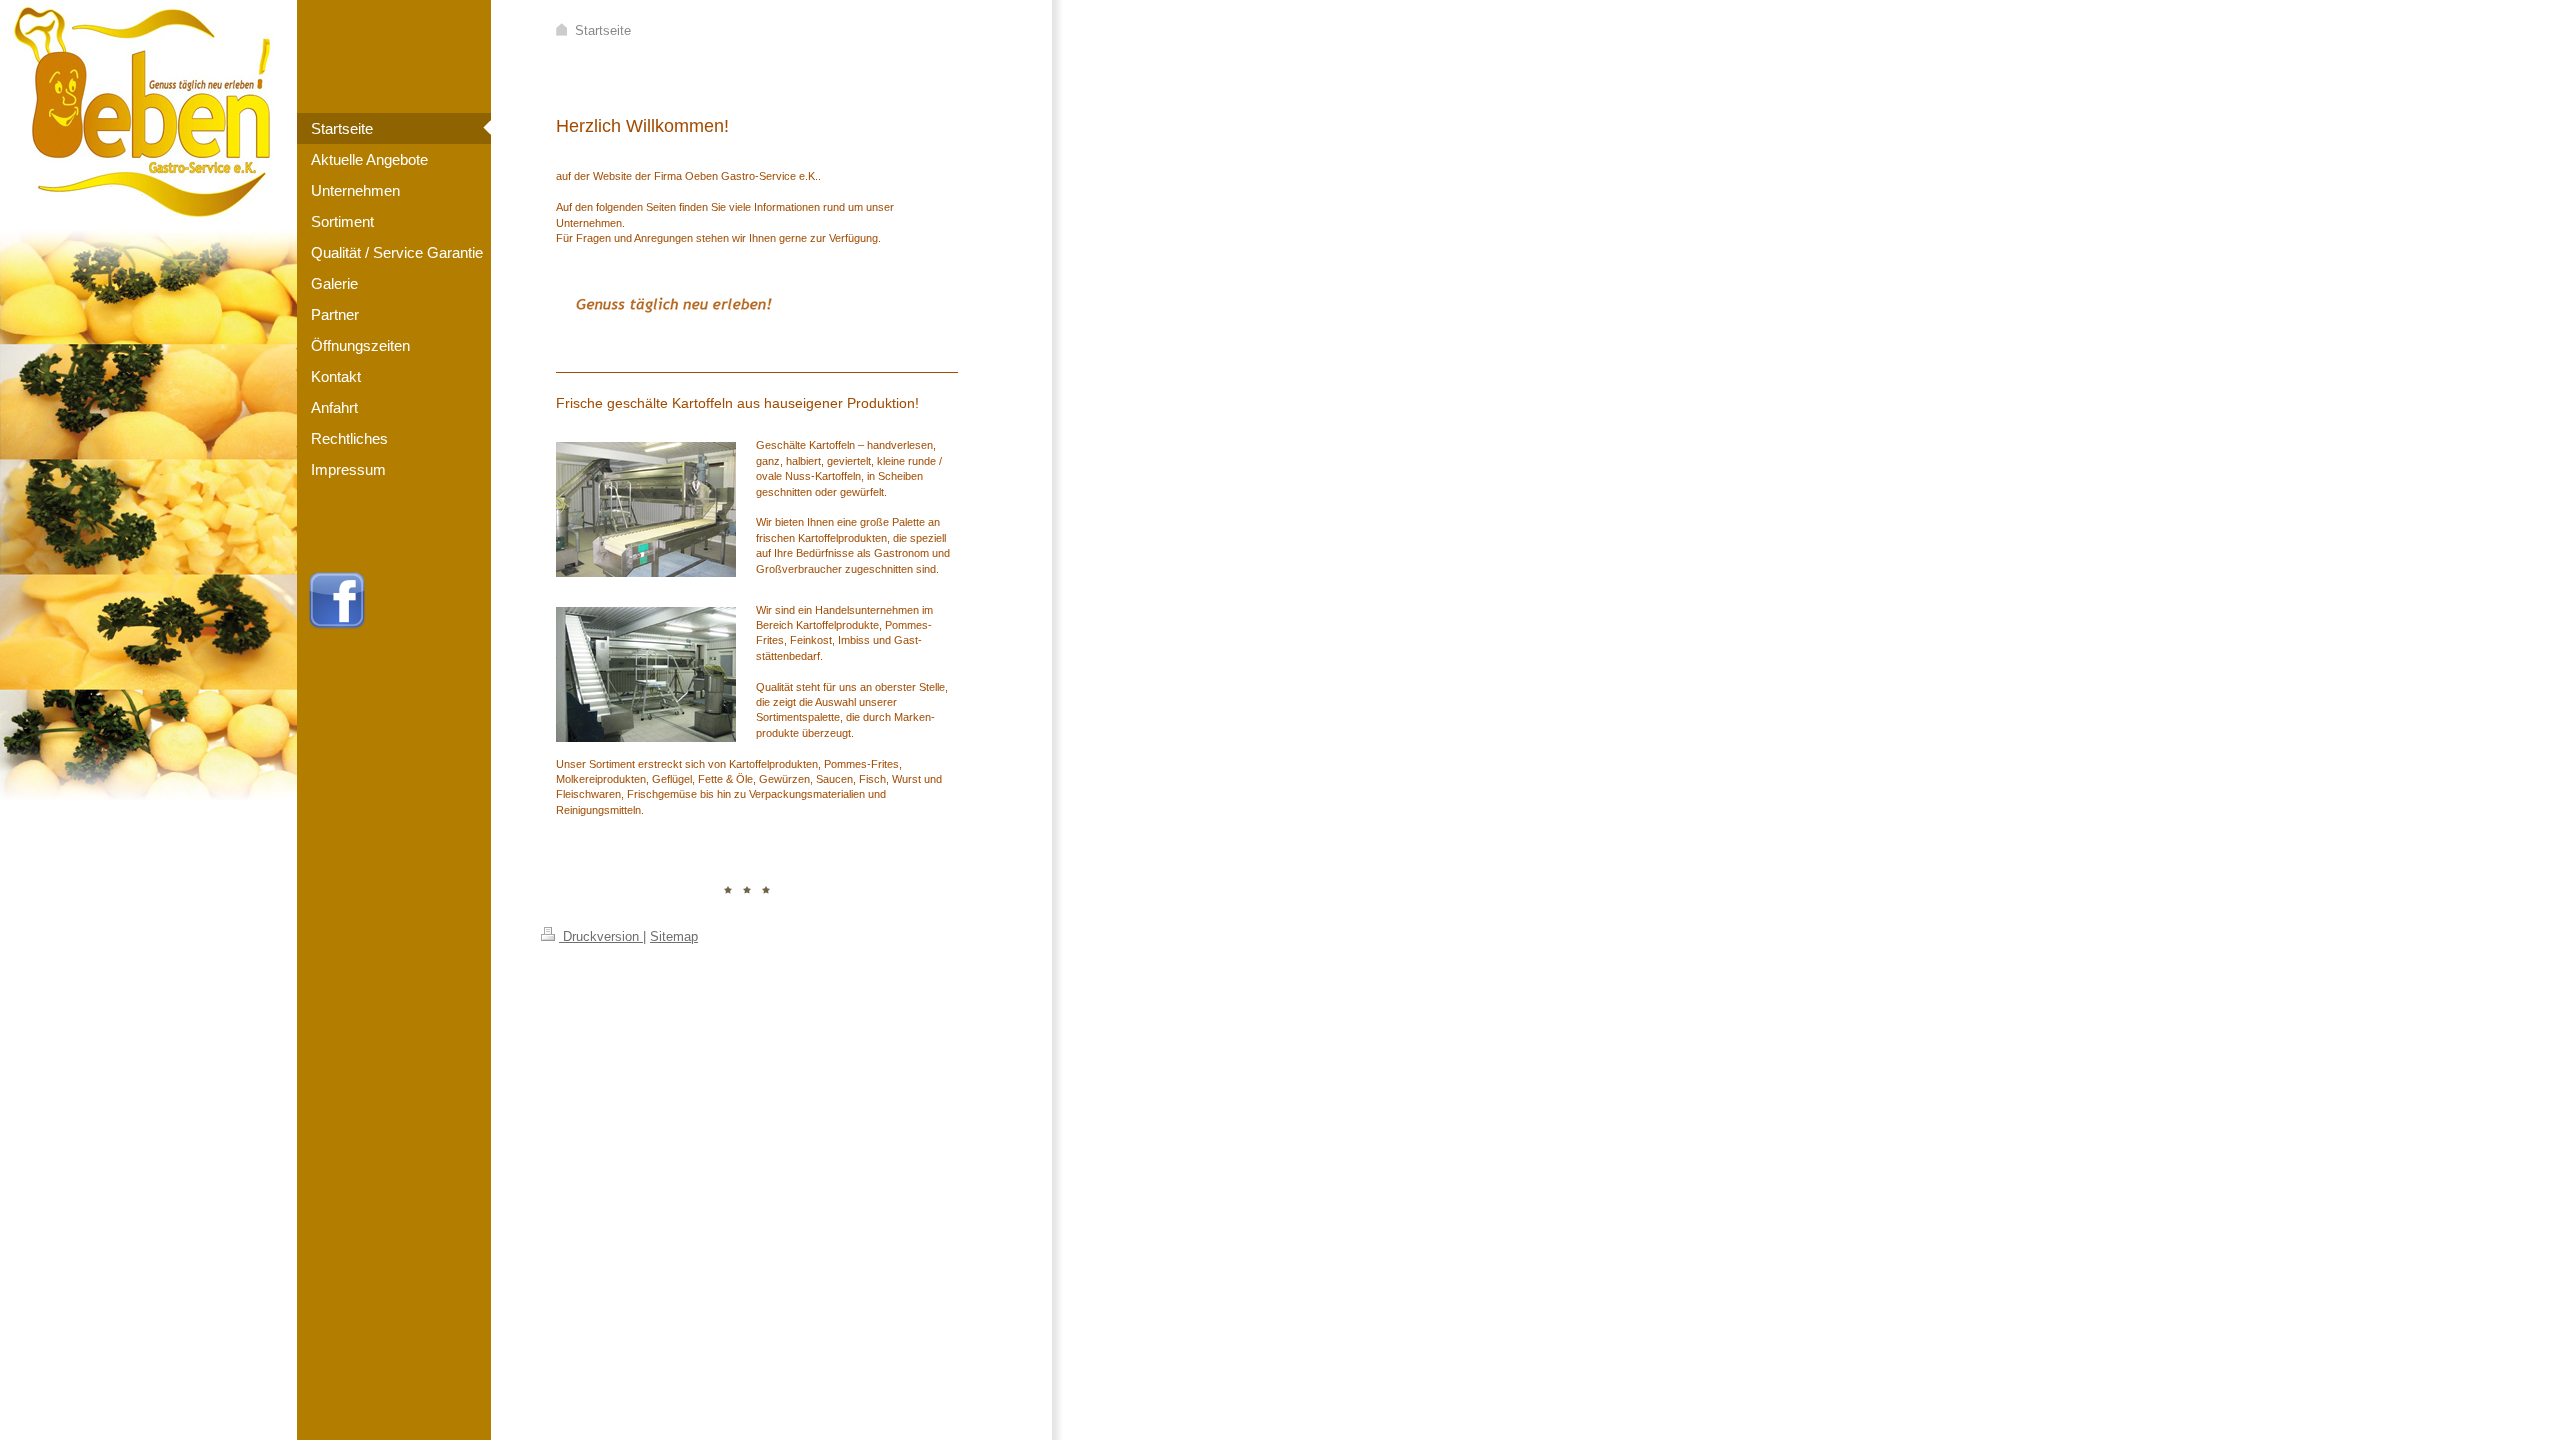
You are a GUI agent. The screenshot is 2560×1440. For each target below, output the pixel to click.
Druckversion (601, 936)
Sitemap (674, 936)
